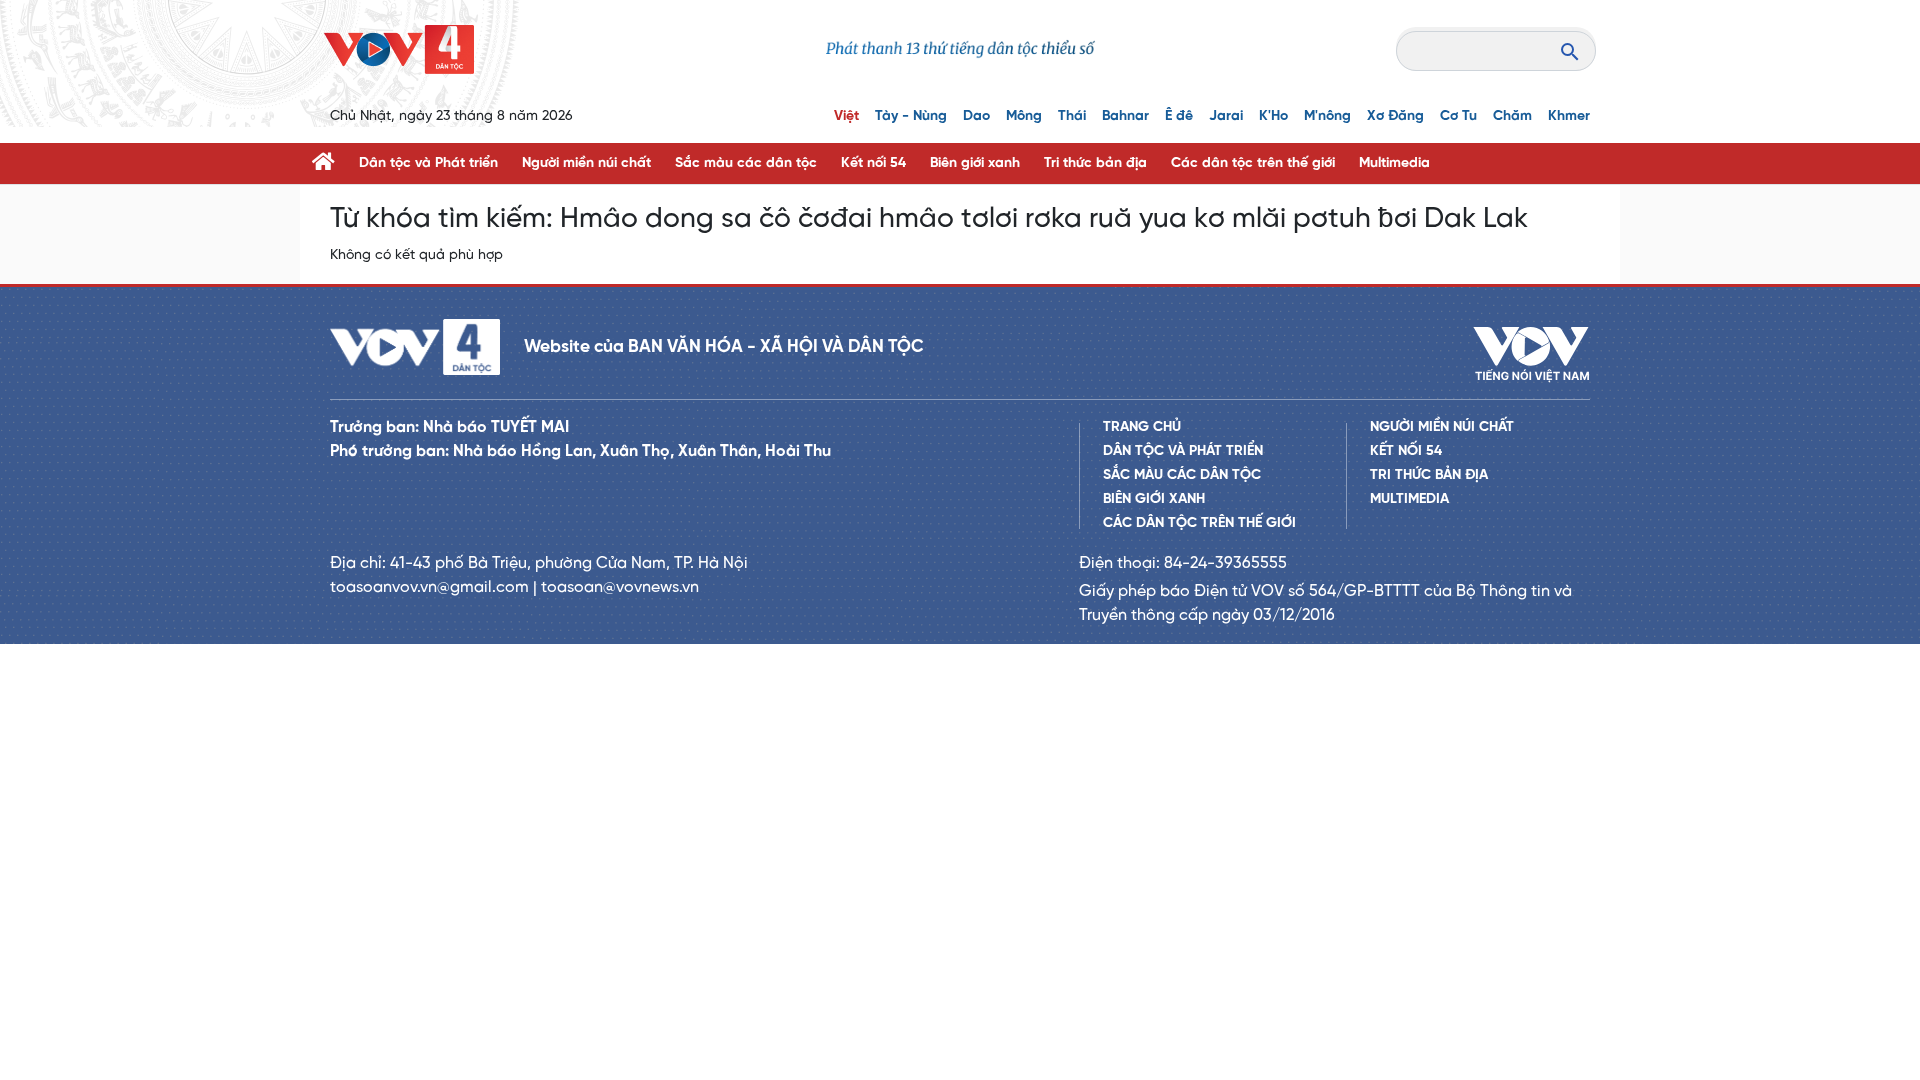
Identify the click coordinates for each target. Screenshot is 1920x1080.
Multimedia (1394, 163)
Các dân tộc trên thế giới (1253, 163)
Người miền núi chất (586, 163)
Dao (976, 116)
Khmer (1569, 116)
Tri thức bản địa (1095, 163)
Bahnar (1125, 116)
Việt (846, 116)
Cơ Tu (1458, 116)
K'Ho (1273, 116)
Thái (1072, 116)
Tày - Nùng (911, 116)
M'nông (1327, 116)
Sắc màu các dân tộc (746, 163)
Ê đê (1179, 116)
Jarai (1226, 116)
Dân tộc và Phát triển (428, 163)
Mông (1024, 116)
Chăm (1512, 116)
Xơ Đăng (1395, 116)
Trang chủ (1142, 427)
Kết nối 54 (873, 163)
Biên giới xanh (975, 163)
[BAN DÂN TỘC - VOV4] (399, 49)
